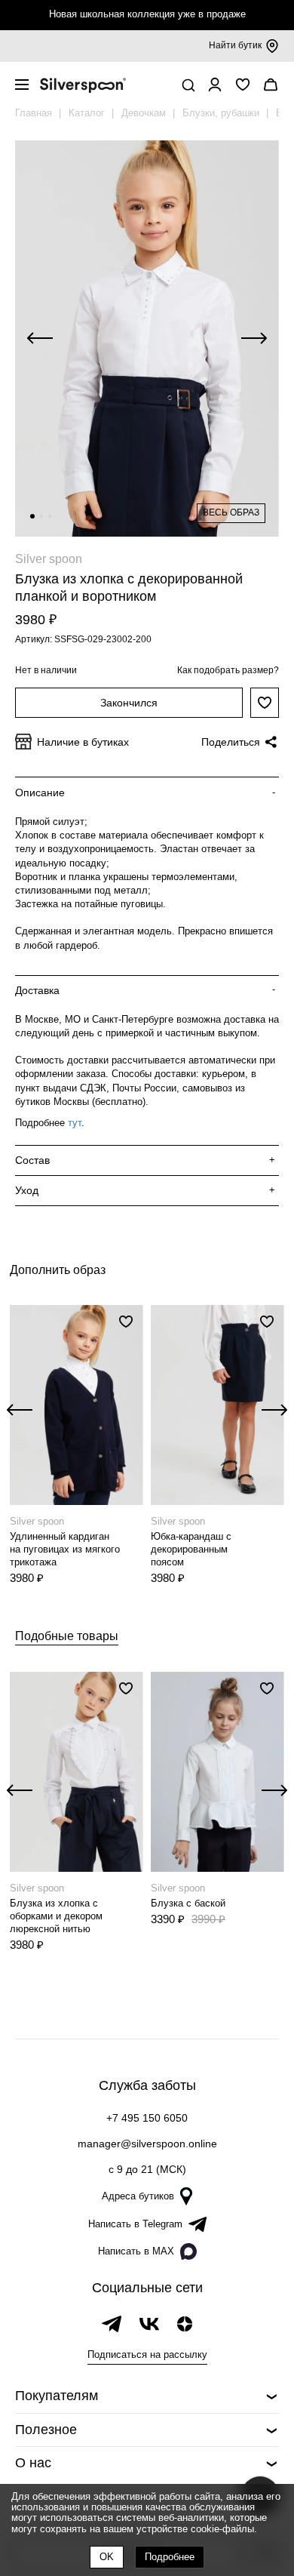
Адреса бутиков (138, 2196)
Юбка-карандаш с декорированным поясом (191, 1549)
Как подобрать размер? (228, 670)
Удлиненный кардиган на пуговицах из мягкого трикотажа (65, 1549)
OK (107, 2557)
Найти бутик (235, 45)
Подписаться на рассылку (147, 2354)
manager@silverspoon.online (147, 2144)
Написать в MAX (136, 2251)
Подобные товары (67, 1636)
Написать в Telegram (135, 2224)
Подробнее (170, 2557)
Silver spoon (49, 559)
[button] (32, 516)
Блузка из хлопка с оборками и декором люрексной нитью (56, 1916)
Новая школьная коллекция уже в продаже (147, 14)
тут (75, 1123)
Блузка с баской (188, 1903)
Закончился (129, 703)
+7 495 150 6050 (147, 2118)
